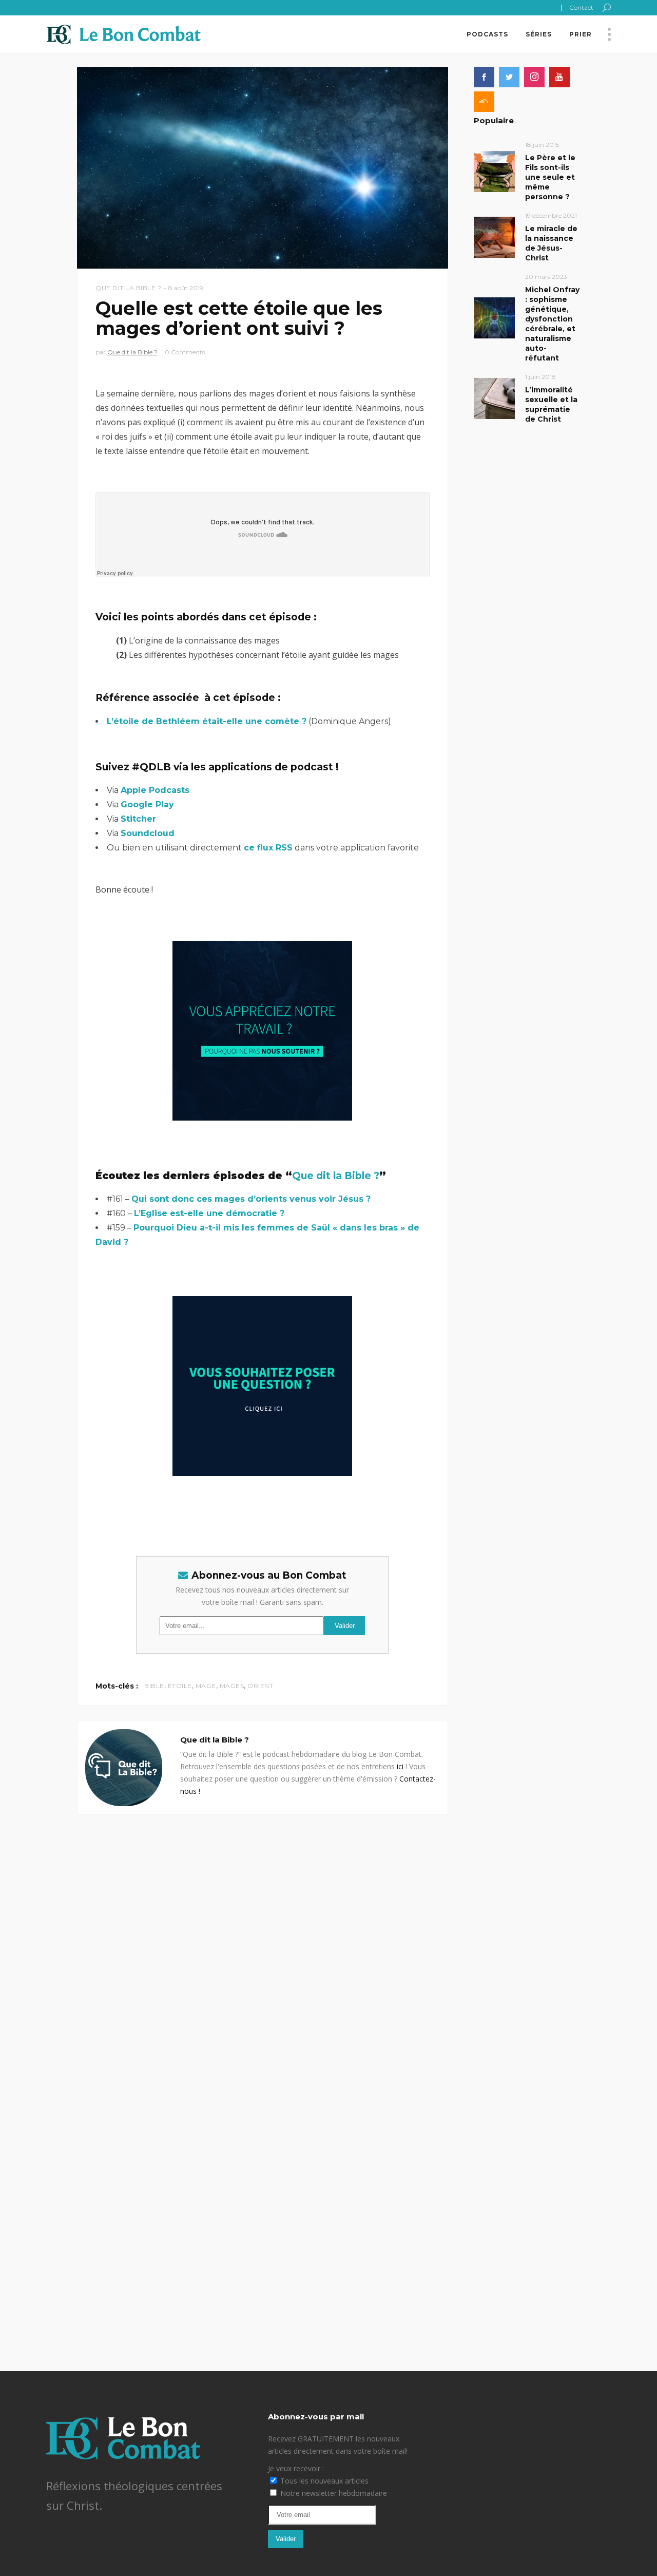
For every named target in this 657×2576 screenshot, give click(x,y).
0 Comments (185, 352)
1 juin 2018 (540, 377)
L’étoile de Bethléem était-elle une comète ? (207, 721)
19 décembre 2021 (551, 215)
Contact (581, 7)
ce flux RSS (268, 848)
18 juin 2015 (542, 145)
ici (400, 1766)
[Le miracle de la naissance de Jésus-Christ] (494, 236)
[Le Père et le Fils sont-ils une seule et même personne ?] (494, 171)
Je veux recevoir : (296, 2468)
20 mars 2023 (546, 277)
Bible (154, 1686)
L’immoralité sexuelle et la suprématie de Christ (551, 404)
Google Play (147, 804)
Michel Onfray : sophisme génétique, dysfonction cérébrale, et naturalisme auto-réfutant (552, 324)
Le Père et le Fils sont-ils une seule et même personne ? (550, 177)
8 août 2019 (186, 288)
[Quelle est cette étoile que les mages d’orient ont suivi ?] (124, 1768)
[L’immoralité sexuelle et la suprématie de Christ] (494, 398)
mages (232, 1686)
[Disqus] (263, 1943)
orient (260, 1686)
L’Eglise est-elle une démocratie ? (209, 1213)
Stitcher (138, 819)
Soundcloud (148, 833)
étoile (180, 1686)
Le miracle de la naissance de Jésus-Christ (551, 243)
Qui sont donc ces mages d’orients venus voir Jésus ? (251, 1199)
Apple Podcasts (155, 790)
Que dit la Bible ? (128, 288)
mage (206, 1686)
